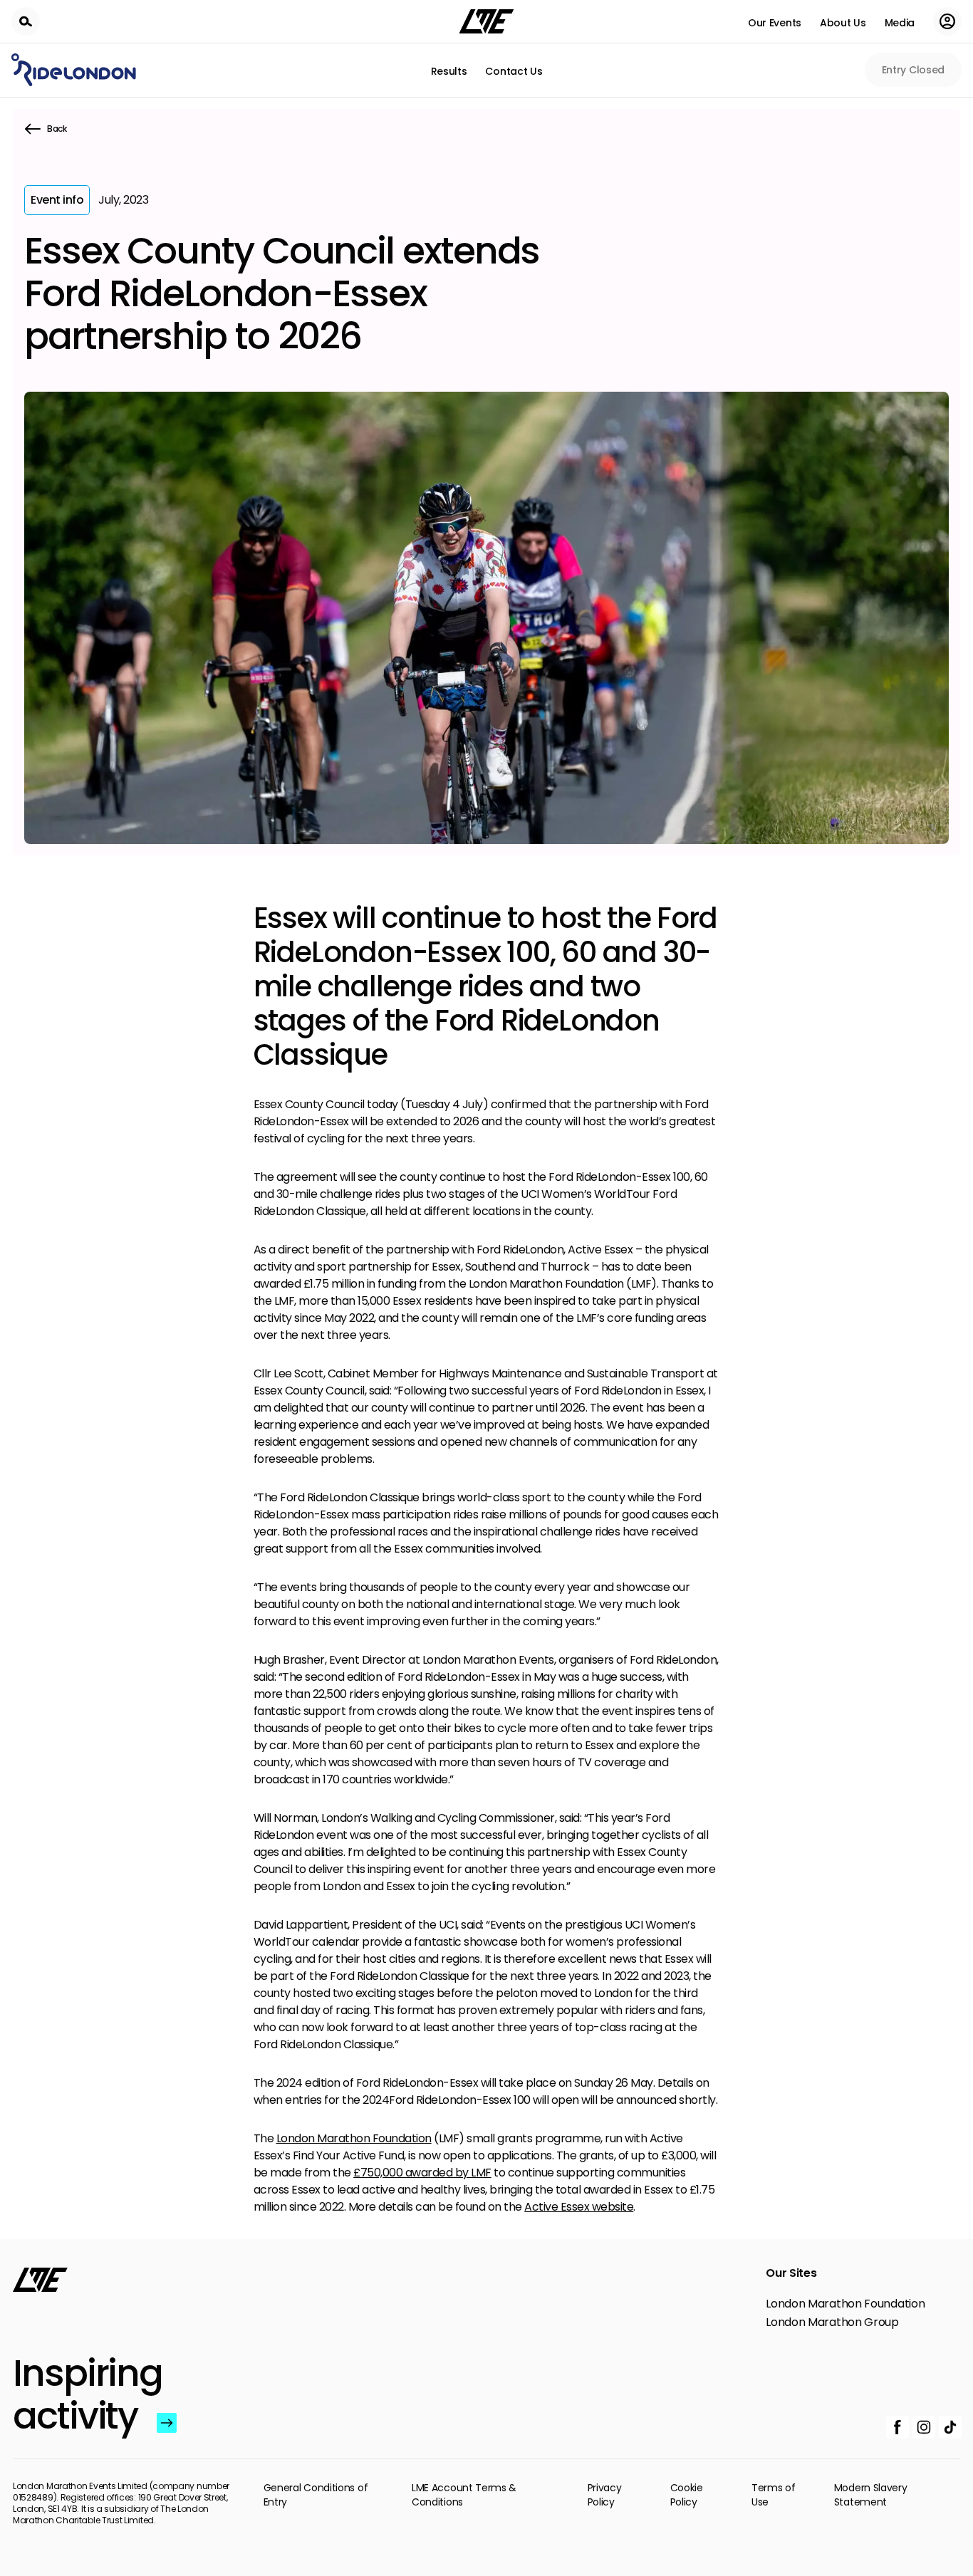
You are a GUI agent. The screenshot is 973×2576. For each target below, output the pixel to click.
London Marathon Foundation (354, 2138)
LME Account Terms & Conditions (464, 2495)
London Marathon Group (832, 2322)
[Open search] (26, 21)
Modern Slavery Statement (871, 2495)
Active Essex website (579, 2207)
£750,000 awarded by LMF (422, 2173)
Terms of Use (774, 2495)
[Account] (947, 21)
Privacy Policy (605, 2495)
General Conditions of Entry (316, 2495)
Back (57, 129)
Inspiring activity (82, 2394)
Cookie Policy (687, 2495)
